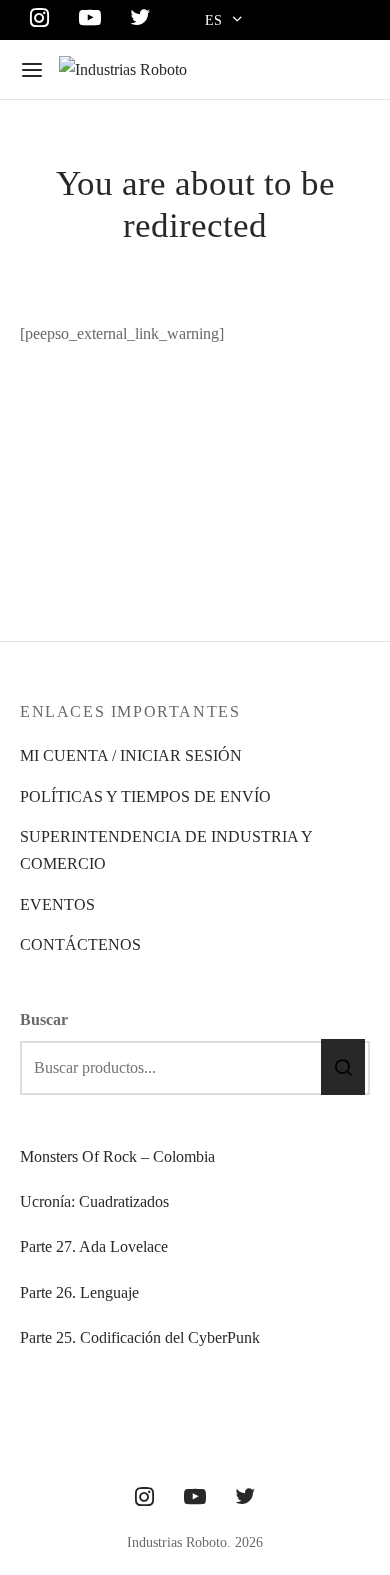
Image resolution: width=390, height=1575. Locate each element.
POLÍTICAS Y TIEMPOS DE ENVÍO (145, 796)
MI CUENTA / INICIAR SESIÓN (131, 755)
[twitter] (245, 1498)
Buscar (44, 1019)
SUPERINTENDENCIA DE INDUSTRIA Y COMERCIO (166, 850)
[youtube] (195, 1498)
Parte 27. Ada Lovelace (94, 1246)
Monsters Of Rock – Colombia (117, 1156)
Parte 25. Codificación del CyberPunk (140, 1337)
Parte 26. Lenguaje (79, 1292)
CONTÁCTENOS (80, 944)
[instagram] (144, 1498)
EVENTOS (57, 904)
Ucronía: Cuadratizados (94, 1201)
